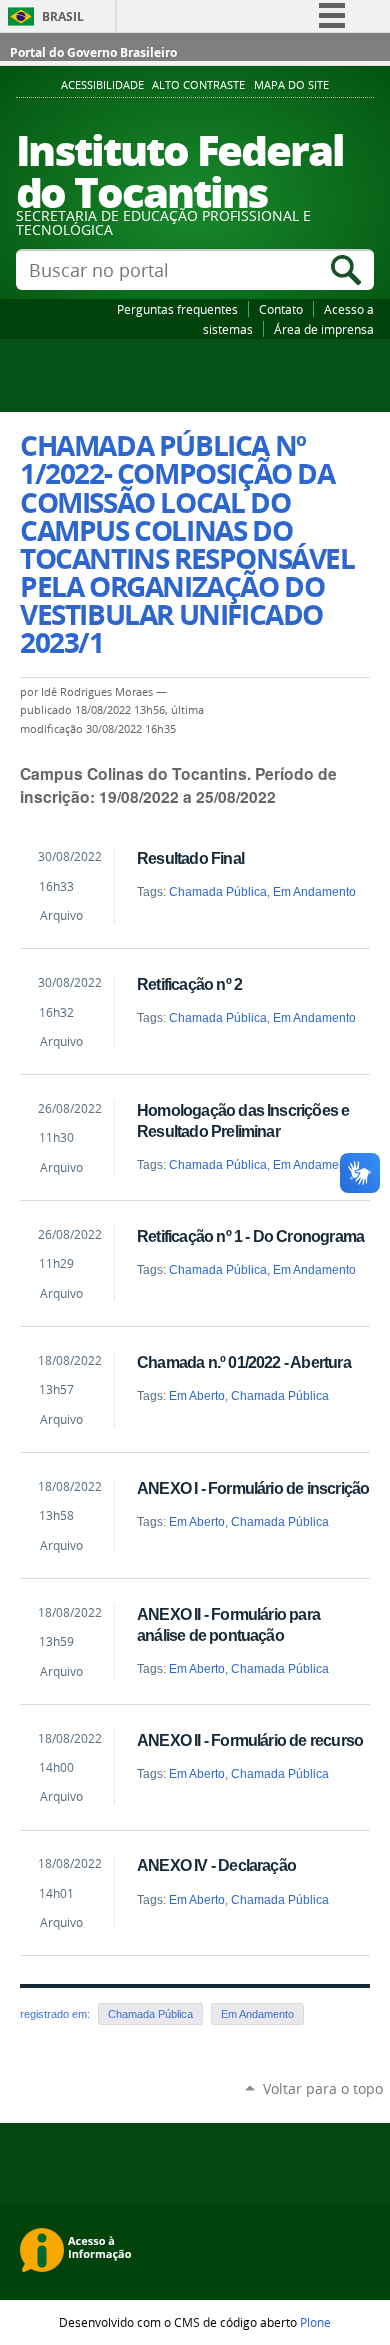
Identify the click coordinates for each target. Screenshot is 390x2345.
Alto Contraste (198, 85)
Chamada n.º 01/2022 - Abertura (244, 1362)
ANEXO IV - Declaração (216, 1865)
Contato (281, 309)
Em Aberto (197, 1396)
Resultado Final (190, 858)
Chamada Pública (218, 892)
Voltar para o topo (323, 2088)
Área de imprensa (324, 329)
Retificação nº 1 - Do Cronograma (250, 1236)
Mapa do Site (291, 85)
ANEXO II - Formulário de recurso (250, 1740)
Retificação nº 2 (189, 984)
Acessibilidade (102, 85)
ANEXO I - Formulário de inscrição (253, 1488)
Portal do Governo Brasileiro (93, 52)
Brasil (63, 16)
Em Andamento (314, 892)
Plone (315, 2322)
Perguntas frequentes (177, 309)
